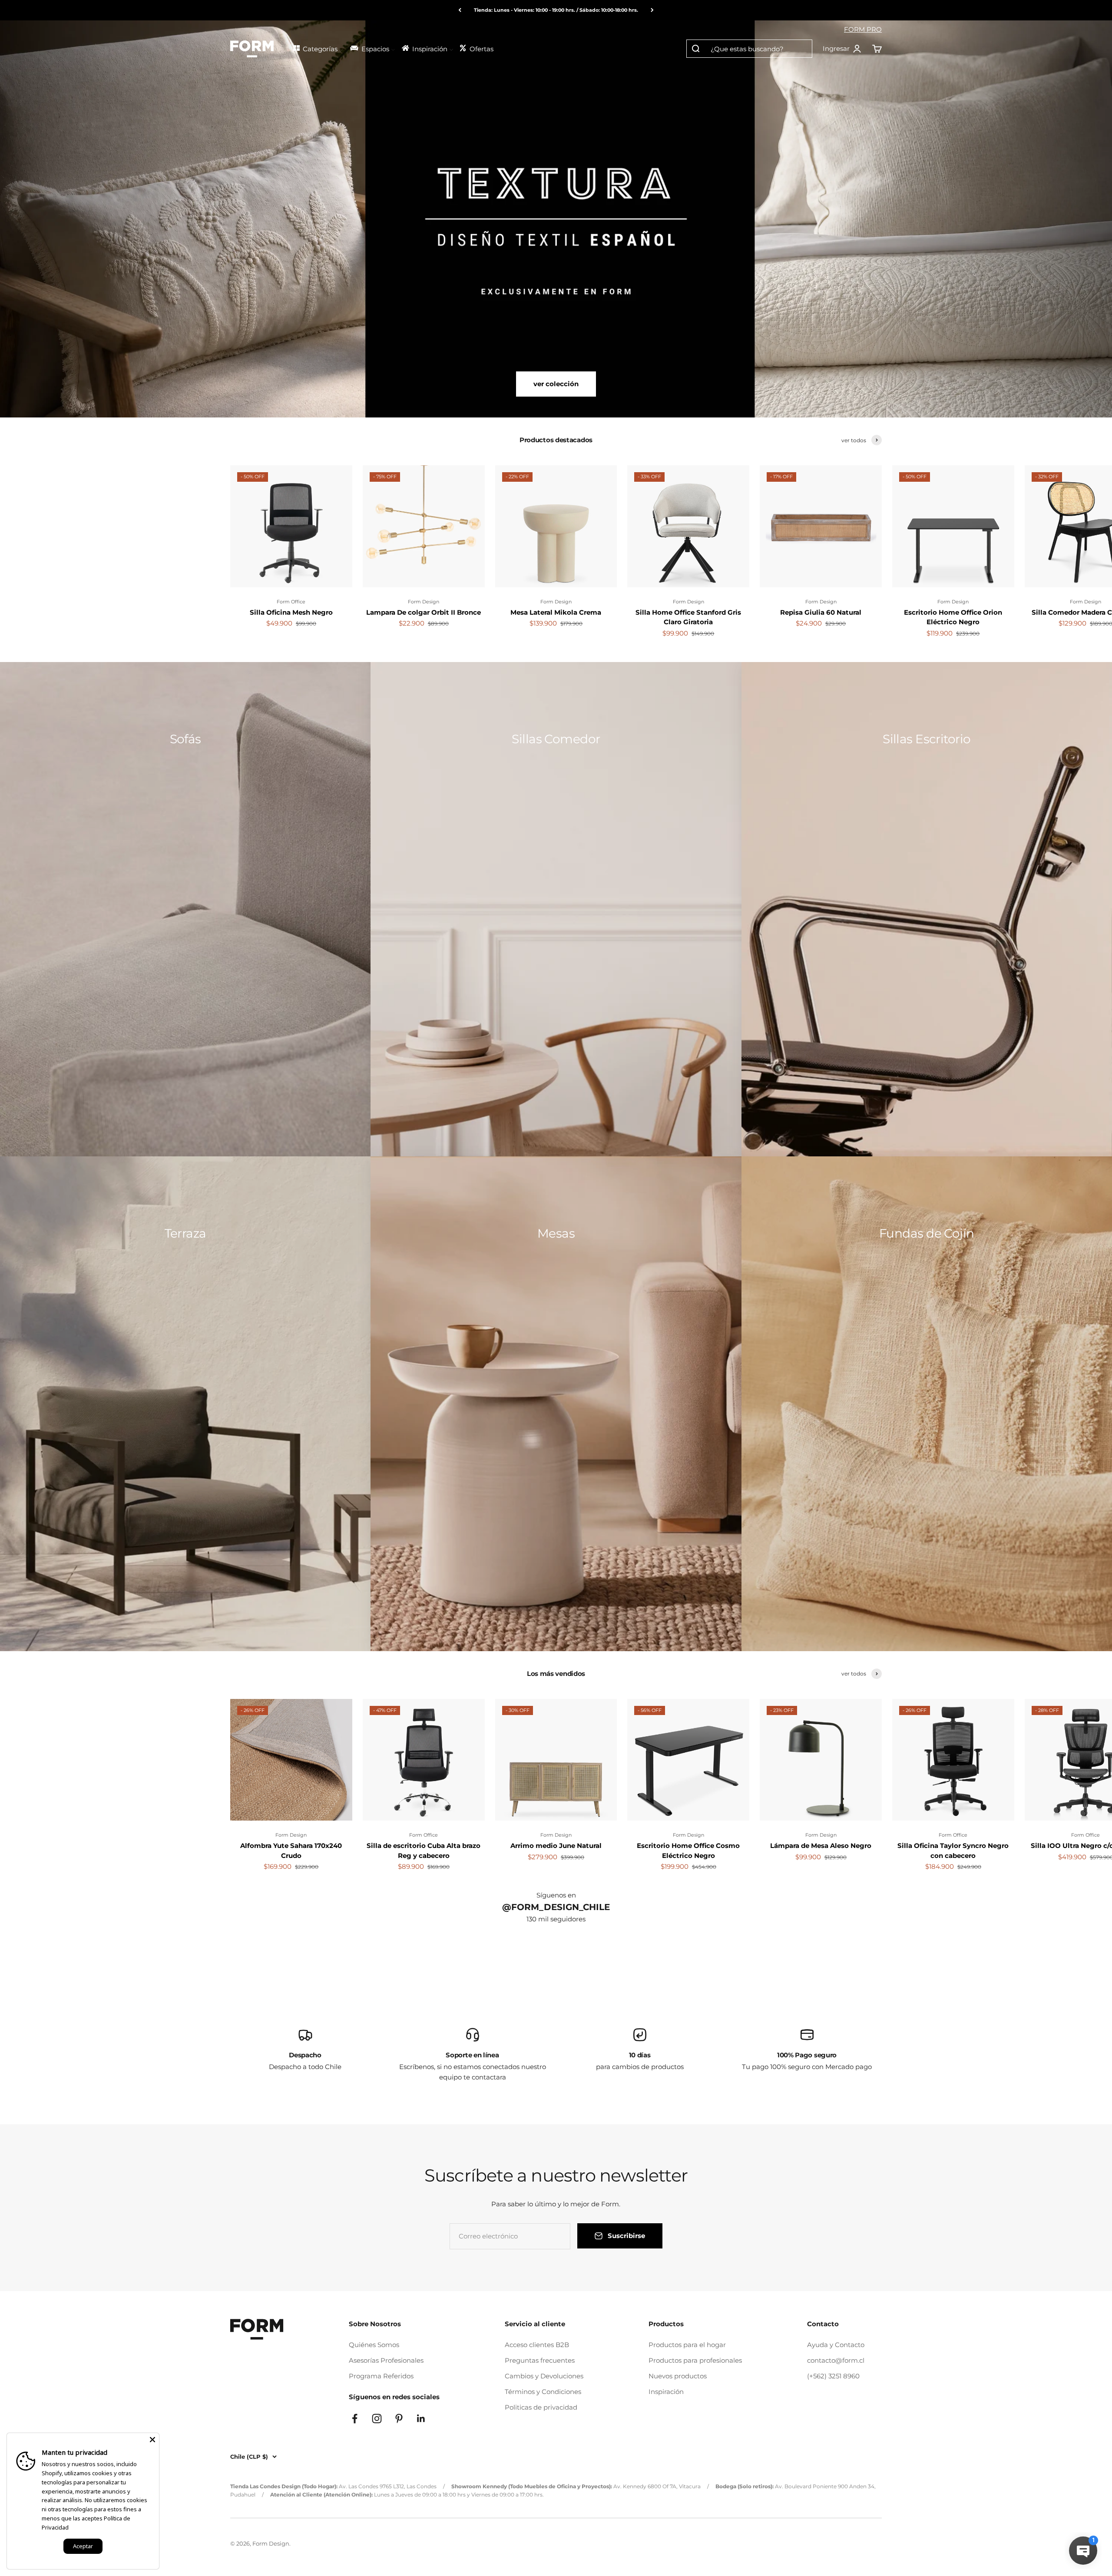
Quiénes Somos (374, 2345)
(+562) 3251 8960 (833, 2376)
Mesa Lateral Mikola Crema (556, 612)
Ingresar (842, 49)
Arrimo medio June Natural (556, 1846)
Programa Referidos (381, 2376)
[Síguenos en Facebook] (355, 2419)
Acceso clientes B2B (537, 2345)
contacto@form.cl (836, 2360)
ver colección (556, 384)
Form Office (291, 602)
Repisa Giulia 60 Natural (821, 612)
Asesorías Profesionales (386, 2360)
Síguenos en (556, 1895)
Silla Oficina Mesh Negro (291, 612)
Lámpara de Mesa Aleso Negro (821, 1846)
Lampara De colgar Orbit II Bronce (424, 612)
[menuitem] (318, 48)
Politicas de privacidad (541, 2407)
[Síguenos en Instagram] (377, 2419)
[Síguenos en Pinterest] (399, 2419)
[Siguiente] (652, 10)
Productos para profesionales (695, 2360)
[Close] (152, 2440)
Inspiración (666, 2392)
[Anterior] (460, 10)
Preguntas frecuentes (540, 2360)
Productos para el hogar (687, 2345)
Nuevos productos (678, 2376)
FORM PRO (863, 29)
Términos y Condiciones (543, 2392)
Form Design (424, 602)
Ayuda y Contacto (836, 2345)
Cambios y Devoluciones (544, 2376)
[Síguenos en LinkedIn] (421, 2419)
